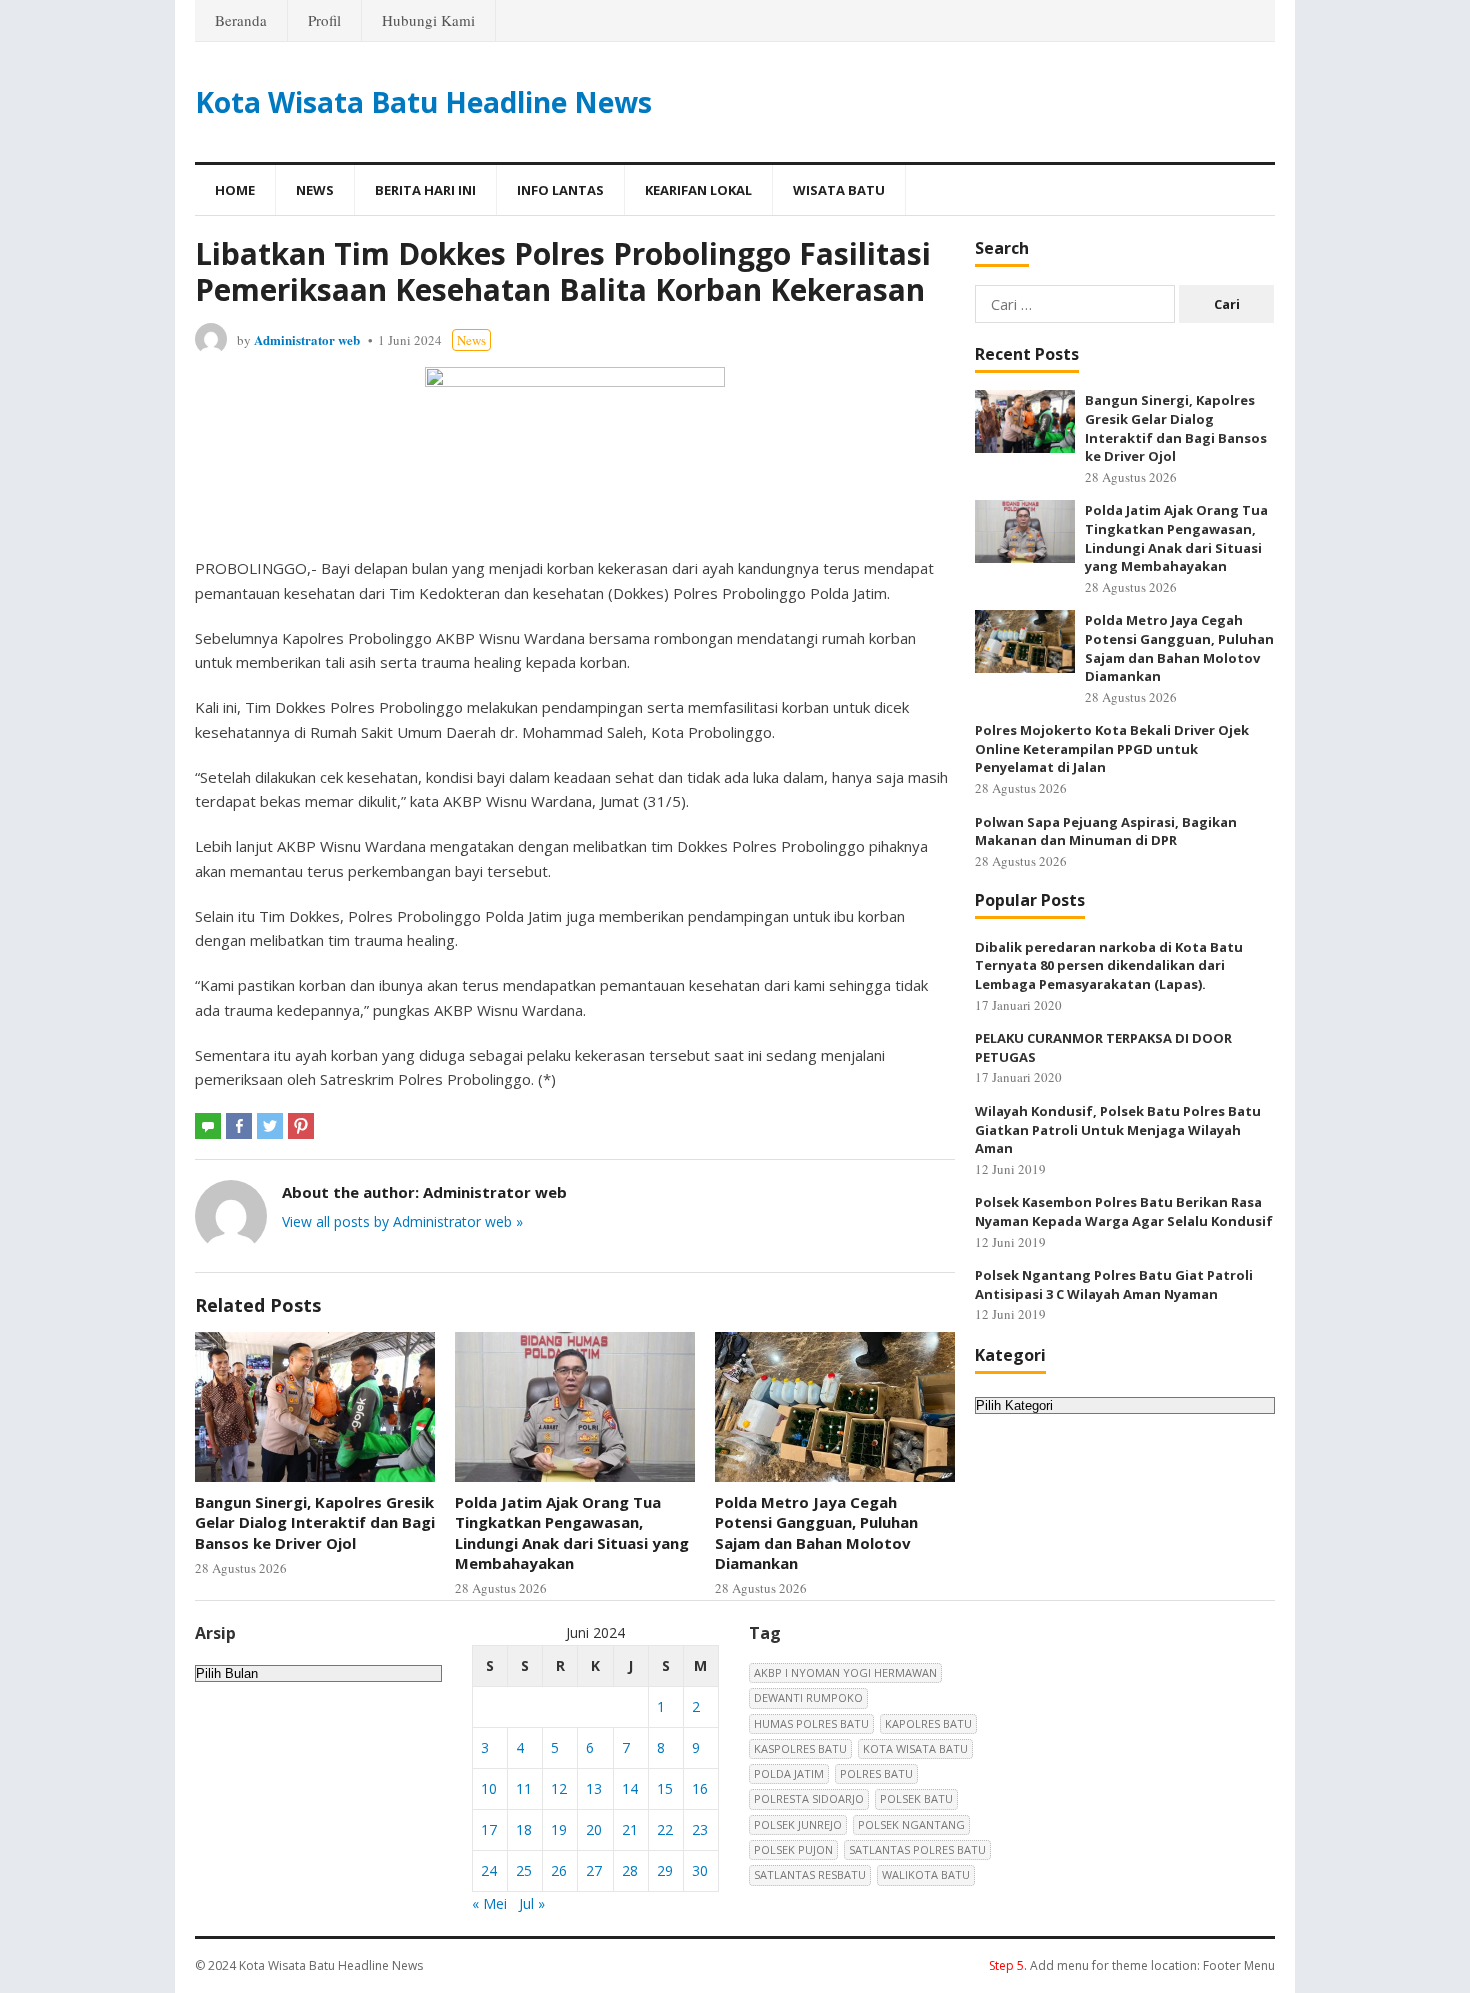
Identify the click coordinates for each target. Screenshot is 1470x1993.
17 (489, 1829)
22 (665, 1829)
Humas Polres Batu (811, 1723)
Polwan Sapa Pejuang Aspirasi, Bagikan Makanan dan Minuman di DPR (1106, 831)
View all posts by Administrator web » (402, 1221)
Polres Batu (876, 1773)
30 (700, 1870)
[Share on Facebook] (239, 1126)
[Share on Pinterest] (301, 1126)
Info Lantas (560, 190)
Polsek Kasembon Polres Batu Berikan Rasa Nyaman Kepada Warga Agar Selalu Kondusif (1124, 1211)
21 (630, 1829)
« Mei (489, 1903)
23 (700, 1829)
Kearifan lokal (698, 190)
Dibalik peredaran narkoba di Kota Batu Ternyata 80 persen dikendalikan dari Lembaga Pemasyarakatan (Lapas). (1109, 965)
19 (559, 1829)
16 (700, 1788)
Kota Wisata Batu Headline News (423, 102)
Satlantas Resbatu (810, 1874)
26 (559, 1870)
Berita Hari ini (425, 190)
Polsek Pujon (793, 1849)
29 (665, 1870)
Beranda (241, 20)
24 (489, 1870)
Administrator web (307, 339)
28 (630, 1870)
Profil (324, 20)
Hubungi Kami (428, 20)
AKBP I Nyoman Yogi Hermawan (845, 1672)
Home (235, 190)
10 (489, 1788)
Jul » (532, 1903)
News (315, 190)
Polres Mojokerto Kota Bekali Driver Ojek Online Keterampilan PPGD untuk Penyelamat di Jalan (1112, 748)
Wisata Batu (839, 190)
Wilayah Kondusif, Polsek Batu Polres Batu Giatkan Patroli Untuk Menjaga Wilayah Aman (1118, 1129)
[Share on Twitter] (270, 1126)
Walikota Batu (926, 1874)
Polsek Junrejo (798, 1824)
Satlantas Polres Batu (917, 1849)
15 (665, 1788)
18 (524, 1829)
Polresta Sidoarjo (809, 1798)
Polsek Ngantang (911, 1824)
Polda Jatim (789, 1773)
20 (594, 1829)
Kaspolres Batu (800, 1748)
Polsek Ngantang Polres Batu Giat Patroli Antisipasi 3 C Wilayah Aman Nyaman (1114, 1284)
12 (559, 1788)
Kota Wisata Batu (915, 1748)
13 (594, 1788)
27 (594, 1870)
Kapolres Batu (928, 1723)
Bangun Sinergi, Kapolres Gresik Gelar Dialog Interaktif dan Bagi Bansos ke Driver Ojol (315, 1522)
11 (524, 1788)
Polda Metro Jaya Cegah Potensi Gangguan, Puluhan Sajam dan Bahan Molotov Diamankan (816, 1532)
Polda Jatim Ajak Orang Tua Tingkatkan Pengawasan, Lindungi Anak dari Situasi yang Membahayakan (572, 1532)
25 (524, 1870)
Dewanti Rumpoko (808, 1697)
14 (630, 1788)
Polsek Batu (916, 1798)
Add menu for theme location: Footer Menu (1132, 1965)
